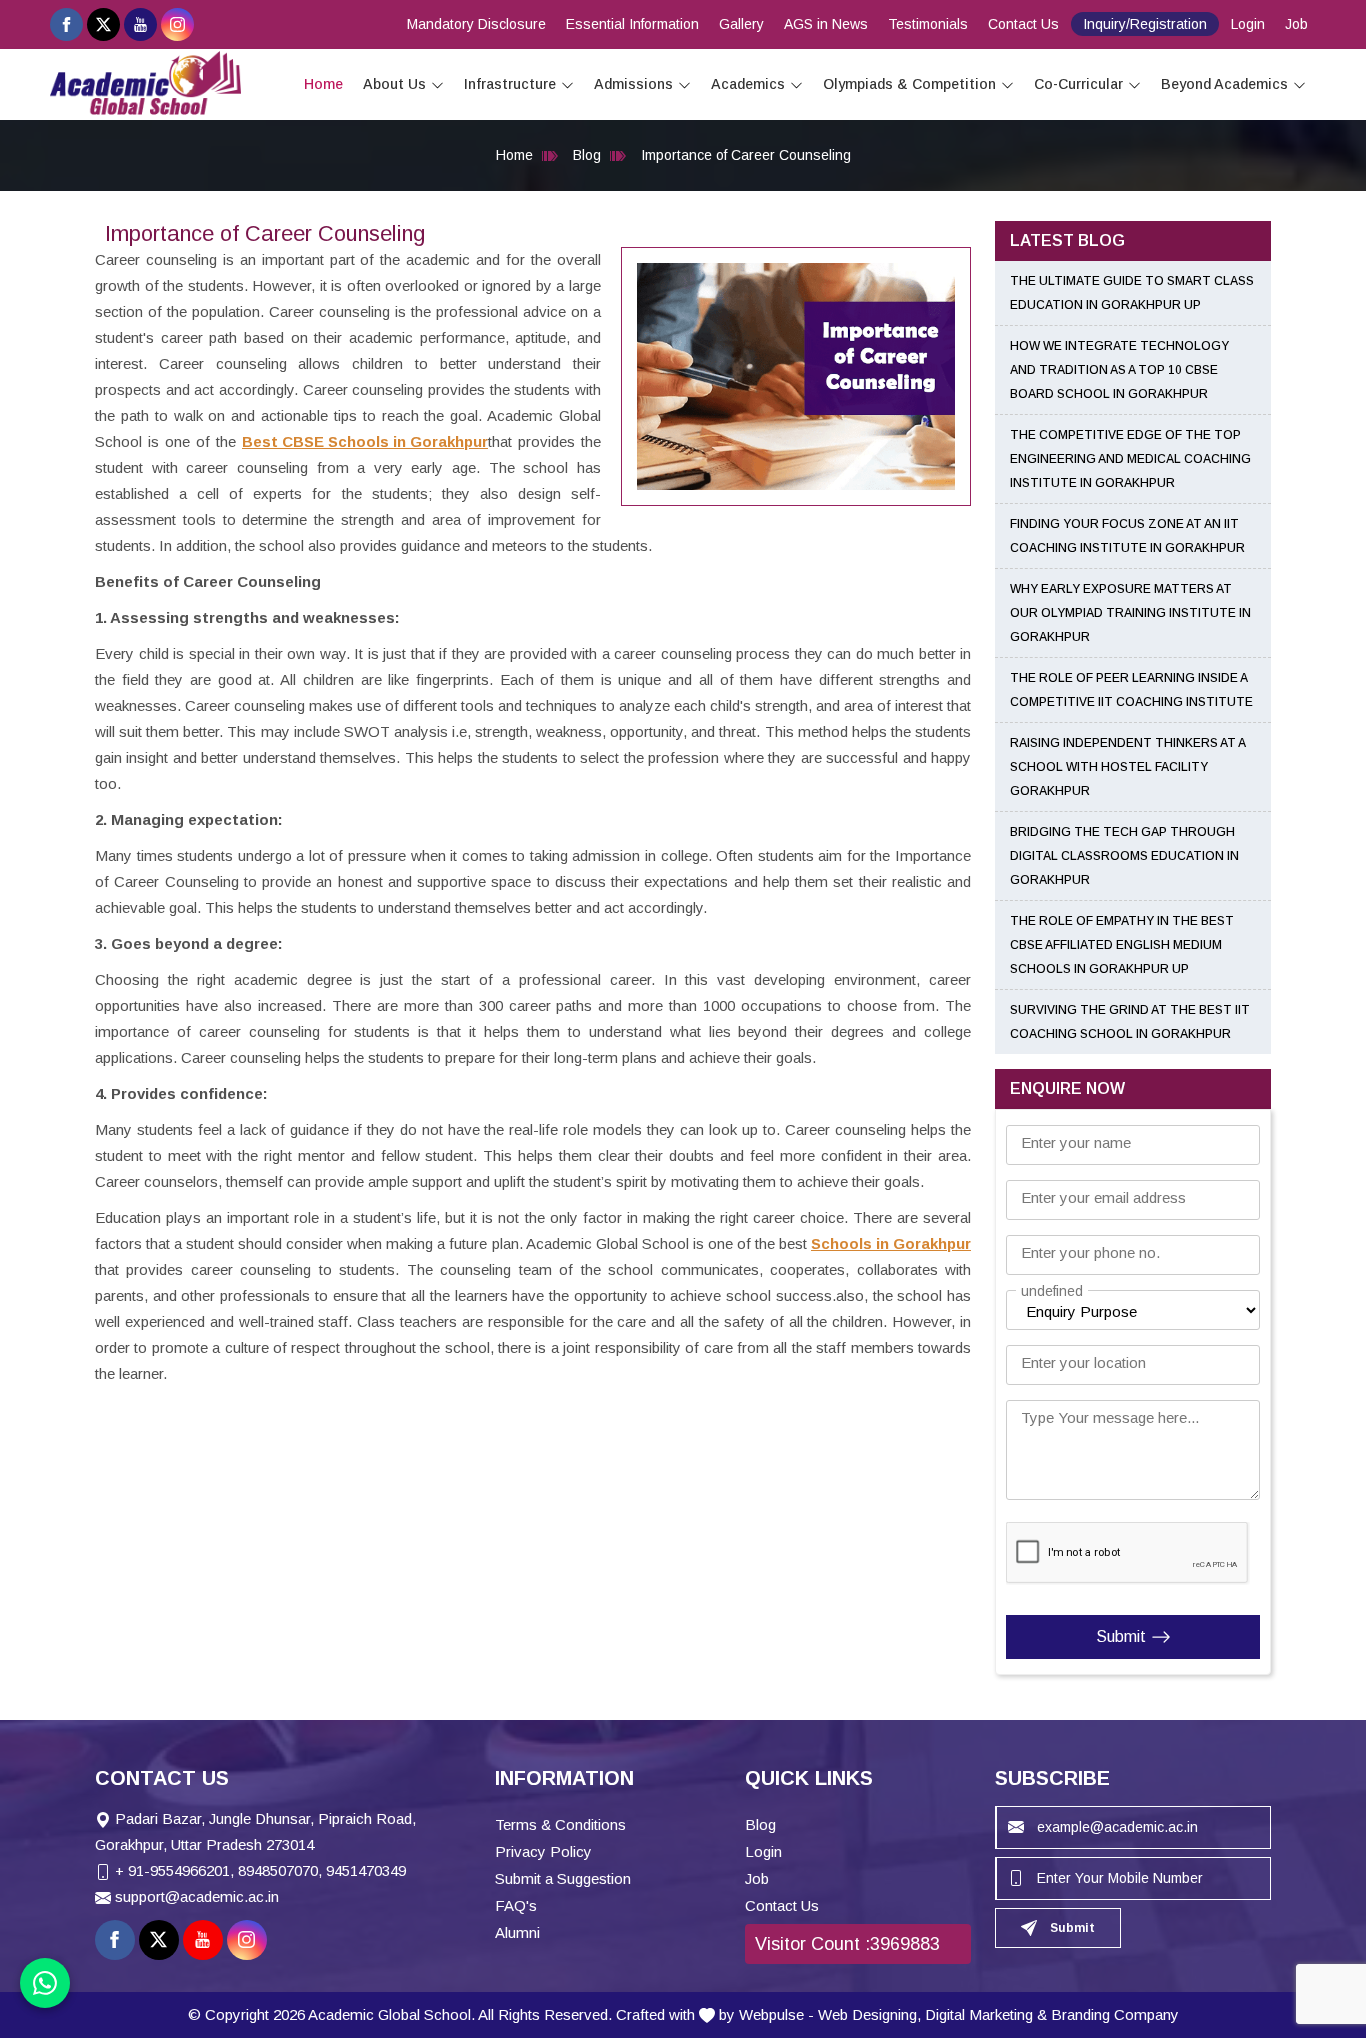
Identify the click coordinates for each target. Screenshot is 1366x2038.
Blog (587, 155)
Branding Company (1115, 2014)
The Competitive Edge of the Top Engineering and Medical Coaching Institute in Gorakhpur (1130, 459)
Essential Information (632, 24)
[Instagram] (247, 1940)
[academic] (437, 84)
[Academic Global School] (145, 83)
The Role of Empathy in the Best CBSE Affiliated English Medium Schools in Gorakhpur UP (1122, 945)
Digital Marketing (979, 2014)
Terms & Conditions (560, 1824)
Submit (1121, 1636)
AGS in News (826, 24)
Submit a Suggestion (563, 1878)
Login (1248, 24)
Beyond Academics (1224, 84)
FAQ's (516, 1905)
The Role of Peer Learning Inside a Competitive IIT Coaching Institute (1131, 690)
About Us (394, 84)
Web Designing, (869, 2014)
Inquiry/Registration (1145, 24)
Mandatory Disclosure (476, 24)
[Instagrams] (177, 24)
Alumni (517, 1932)
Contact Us (1023, 24)
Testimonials (928, 24)
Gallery (741, 24)
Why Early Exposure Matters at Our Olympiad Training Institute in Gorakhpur (1130, 613)
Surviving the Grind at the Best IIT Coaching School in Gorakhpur (1130, 1022)
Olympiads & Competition (909, 84)
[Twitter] (103, 24)
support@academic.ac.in (197, 1896)
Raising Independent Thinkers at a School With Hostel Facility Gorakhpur (1127, 767)
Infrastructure (510, 84)
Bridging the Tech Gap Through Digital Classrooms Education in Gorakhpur (1124, 856)
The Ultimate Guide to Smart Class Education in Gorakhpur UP (1132, 293)
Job (1296, 24)
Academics (748, 84)
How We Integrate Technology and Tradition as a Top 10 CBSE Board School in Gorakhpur (1119, 370)
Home (323, 84)
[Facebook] (66, 24)
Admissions (633, 84)
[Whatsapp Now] (45, 1983)
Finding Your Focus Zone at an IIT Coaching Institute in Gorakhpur (1127, 536)
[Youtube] (140, 24)
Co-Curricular (1078, 84)
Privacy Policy (543, 1851)
